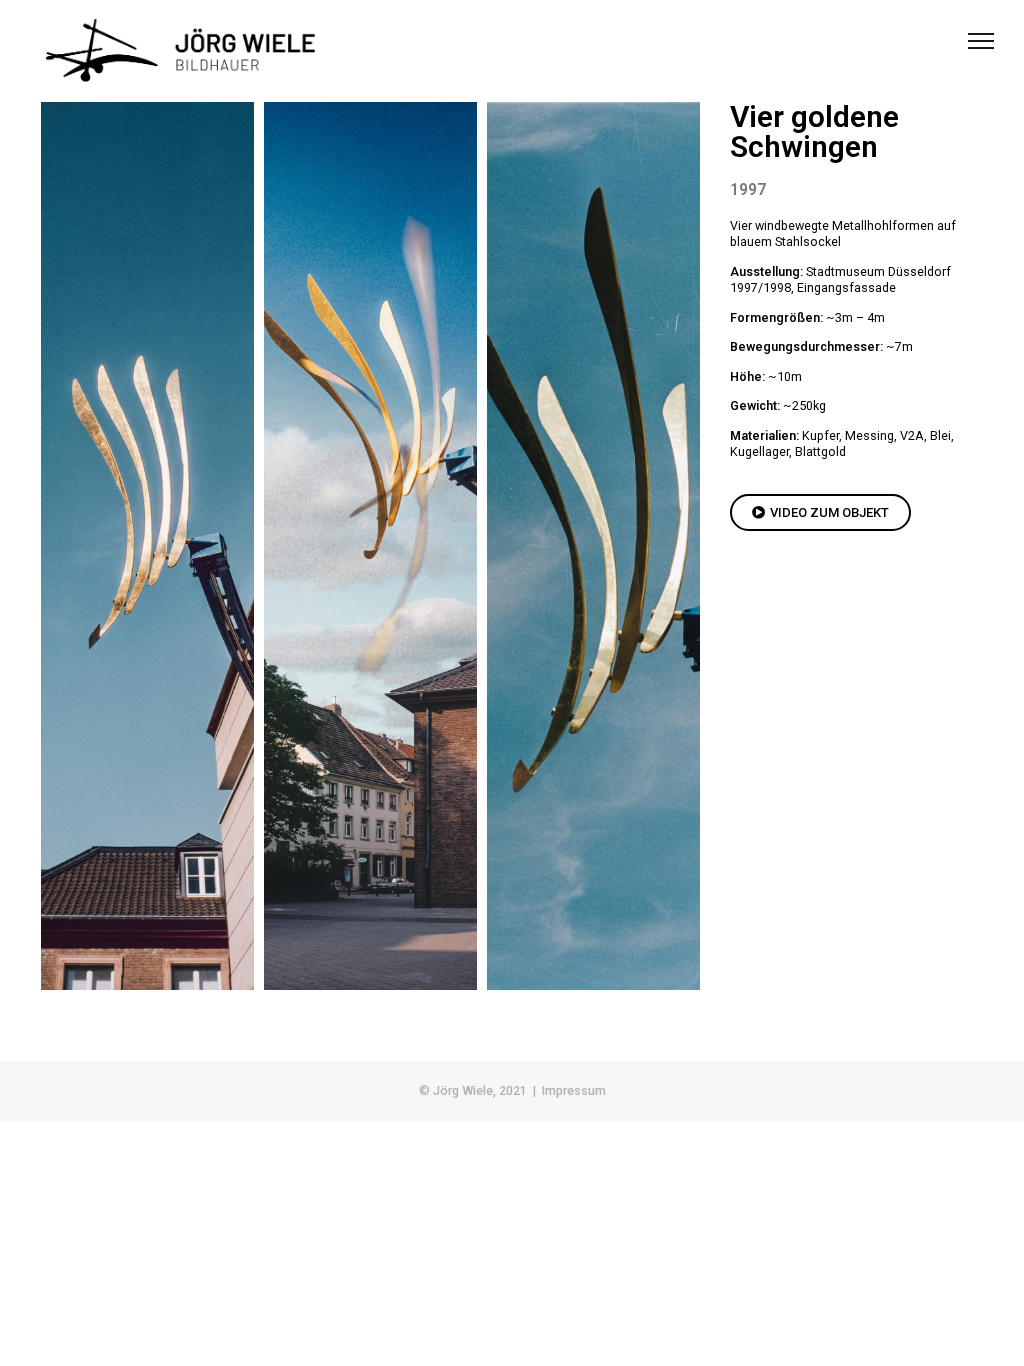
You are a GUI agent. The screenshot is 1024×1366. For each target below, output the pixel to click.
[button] (820, 512)
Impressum (574, 1090)
